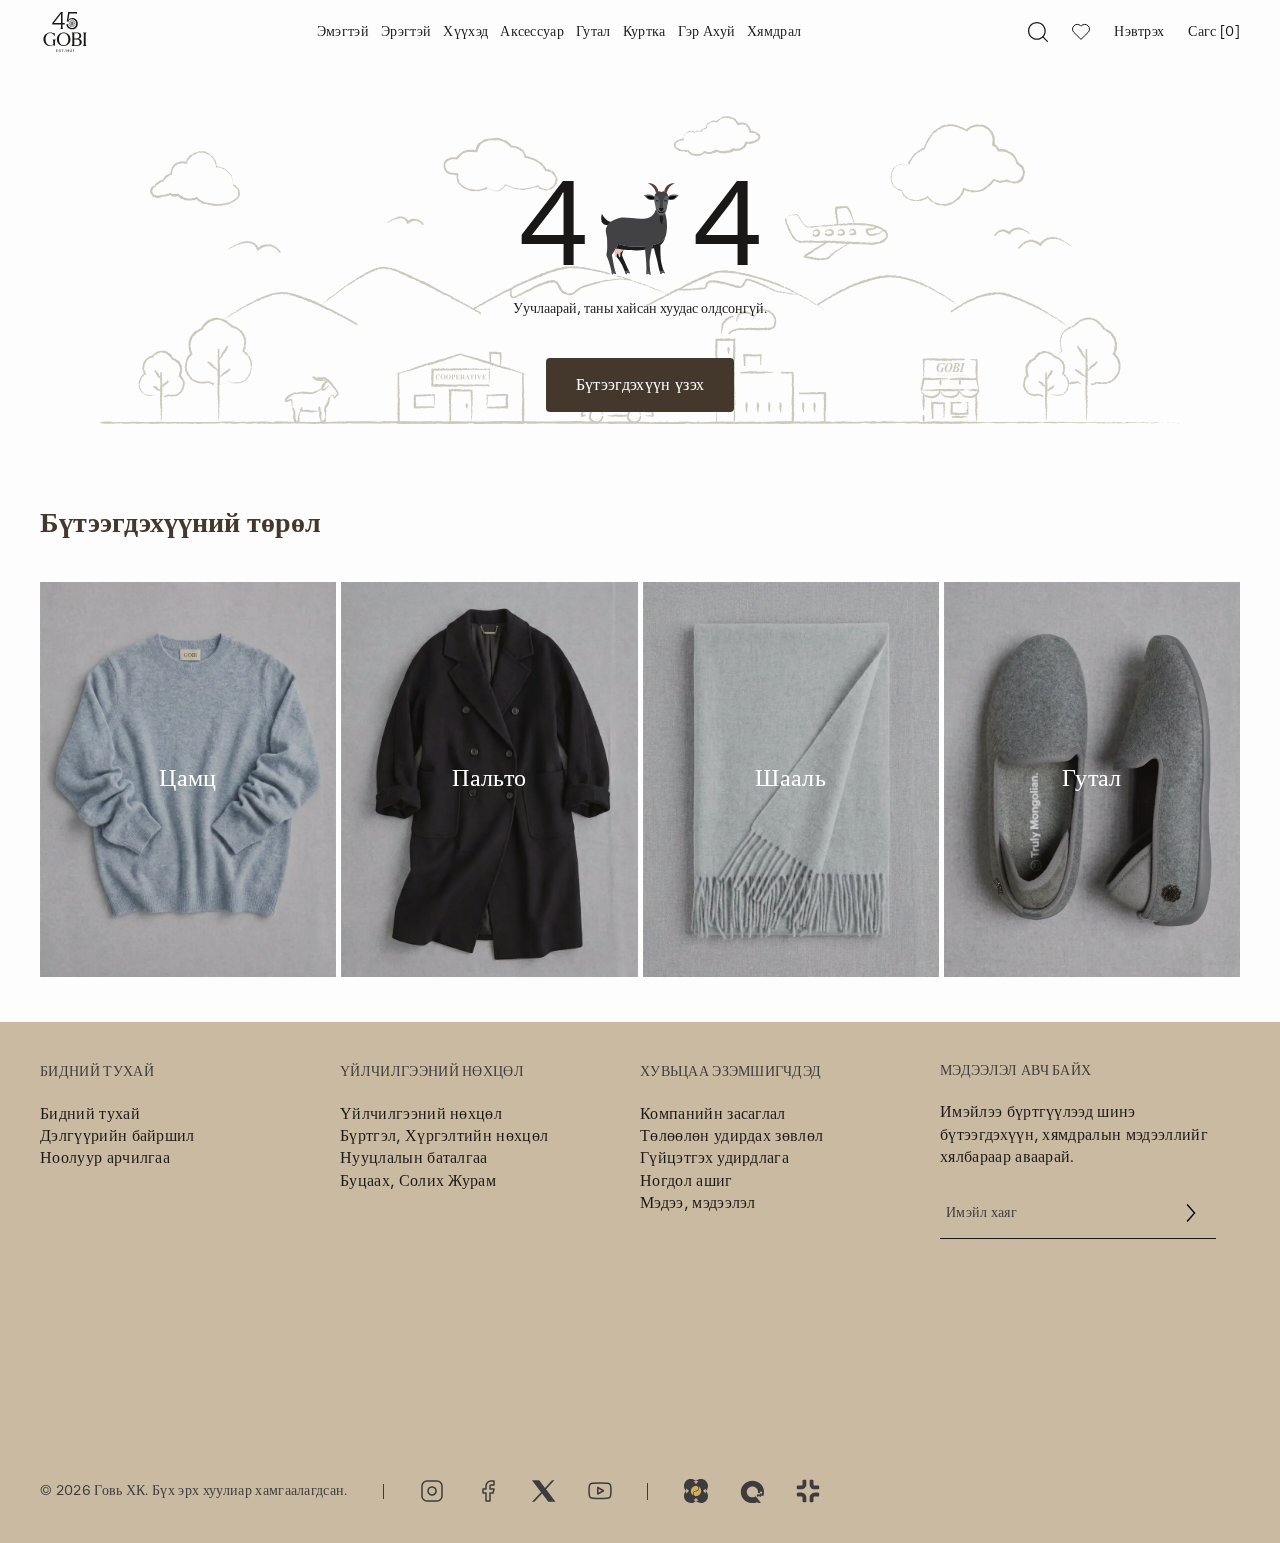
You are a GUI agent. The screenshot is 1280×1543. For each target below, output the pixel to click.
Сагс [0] (1214, 32)
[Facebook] (488, 1491)
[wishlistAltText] (1081, 32)
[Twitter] (544, 1491)
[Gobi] (65, 32)
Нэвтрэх (1139, 32)
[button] (1191, 1213)
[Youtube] (600, 1491)
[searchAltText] (1038, 32)
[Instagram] (432, 1491)
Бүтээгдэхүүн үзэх (640, 385)
